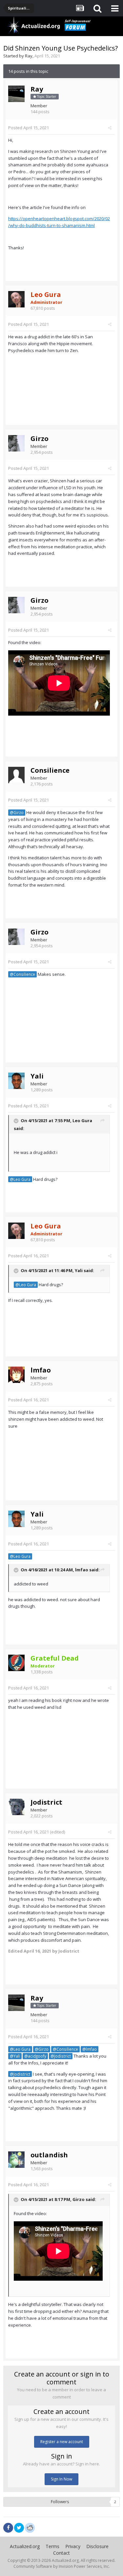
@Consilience (22, 974)
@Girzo (17, 812)
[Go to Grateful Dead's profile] (16, 1663)
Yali (37, 1076)
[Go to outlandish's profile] (16, 2160)
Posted (29, 128)
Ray (29, 56)
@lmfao (90, 2049)
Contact (61, 2553)
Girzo (40, 439)
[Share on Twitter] (19, 2528)
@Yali (15, 2056)
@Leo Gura (20, 1179)
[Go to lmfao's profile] (16, 1375)
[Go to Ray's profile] (16, 94)
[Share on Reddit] (30, 2527)
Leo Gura (82, 1120)
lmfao (41, 1370)
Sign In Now (61, 2479)
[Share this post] (110, 128)
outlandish (49, 2155)
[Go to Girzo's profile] (16, 443)
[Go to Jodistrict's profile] (16, 1807)
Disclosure (97, 2546)
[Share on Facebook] (8, 2528)
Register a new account (62, 2442)
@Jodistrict (61, 2056)
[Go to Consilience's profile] (16, 775)
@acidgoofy (35, 2056)
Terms (52, 2546)
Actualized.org (25, 2546)
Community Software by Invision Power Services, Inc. (62, 2566)
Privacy (73, 2546)
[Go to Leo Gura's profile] (16, 299)
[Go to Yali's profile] (16, 1081)
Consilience (50, 770)
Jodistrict (46, 1802)
